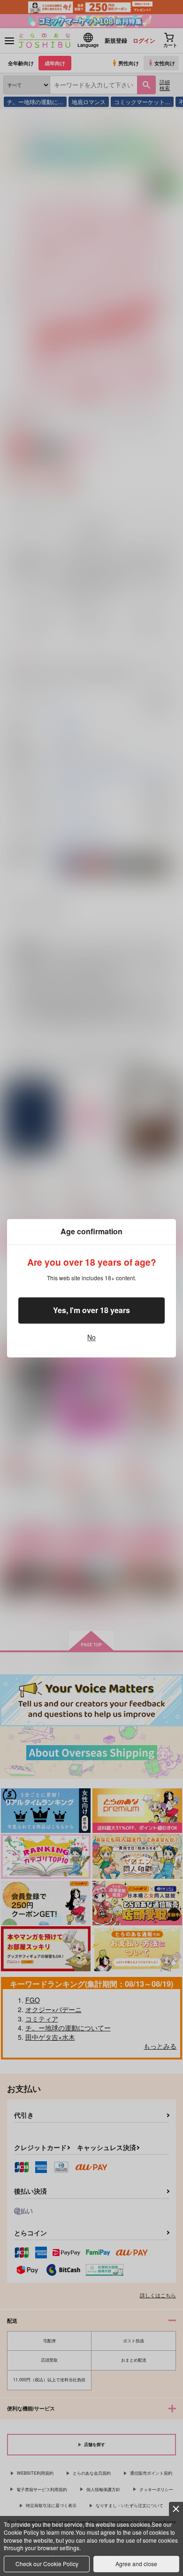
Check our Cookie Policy (47, 2564)
